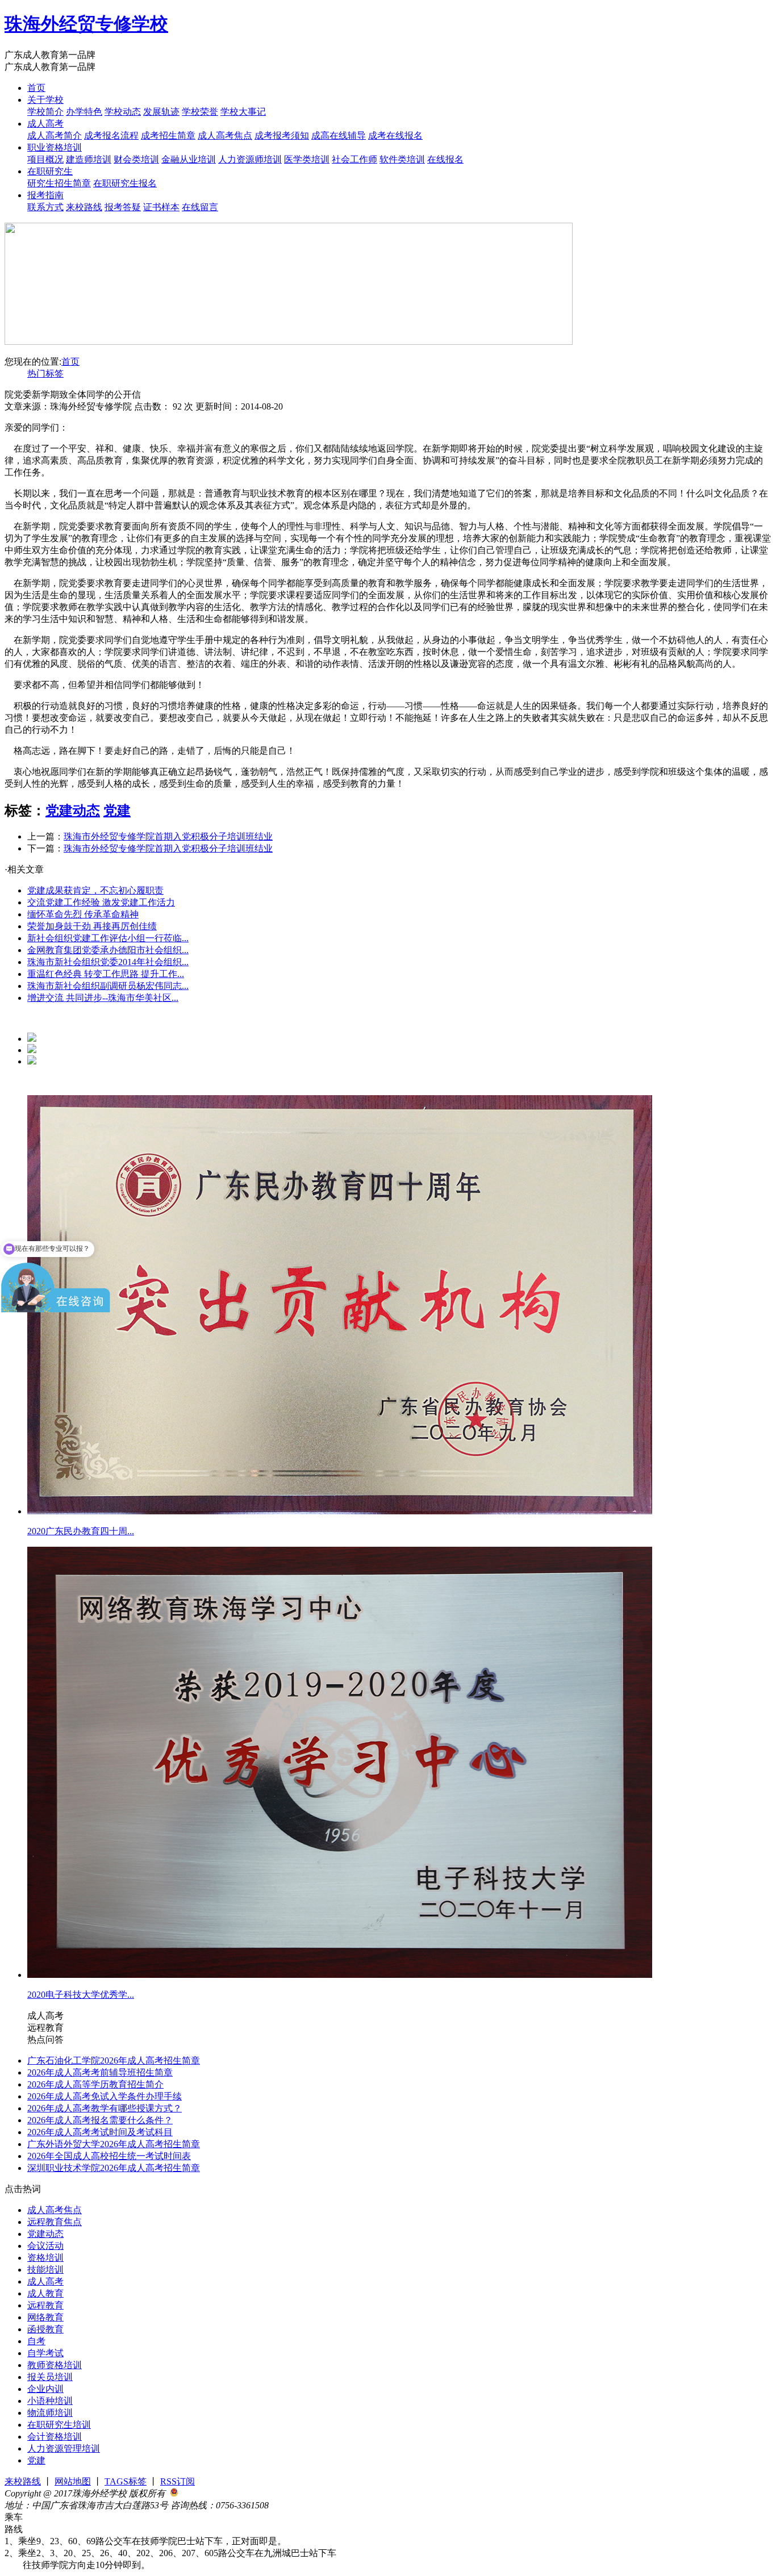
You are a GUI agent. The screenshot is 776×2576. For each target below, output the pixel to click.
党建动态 (73, 811)
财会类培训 (136, 159)
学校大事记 (243, 112)
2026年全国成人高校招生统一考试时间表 (109, 2156)
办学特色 (84, 112)
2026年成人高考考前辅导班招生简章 (100, 2072)
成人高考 (45, 124)
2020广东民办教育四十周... (81, 1531)
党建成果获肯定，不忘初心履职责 (95, 890)
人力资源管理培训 (64, 2448)
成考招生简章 (168, 135)
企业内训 (45, 2389)
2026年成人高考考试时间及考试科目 (100, 2132)
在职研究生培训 (59, 2425)
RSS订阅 (178, 2481)
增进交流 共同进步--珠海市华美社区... (103, 998)
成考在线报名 (395, 135)
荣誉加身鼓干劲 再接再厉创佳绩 (92, 926)
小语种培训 (50, 2401)
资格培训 (45, 2258)
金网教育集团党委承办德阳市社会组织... (108, 950)
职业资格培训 (55, 147)
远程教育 (45, 2305)
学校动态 (123, 112)
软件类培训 (402, 159)
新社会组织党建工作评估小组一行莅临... (108, 938)
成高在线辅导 (339, 135)
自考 (36, 2341)
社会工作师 (354, 159)
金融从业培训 (189, 159)
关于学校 (45, 100)
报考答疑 (123, 207)
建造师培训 (89, 159)
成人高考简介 (55, 135)
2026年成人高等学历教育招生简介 (95, 2084)
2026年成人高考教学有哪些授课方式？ (105, 2108)
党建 (117, 811)
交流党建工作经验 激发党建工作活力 (101, 902)
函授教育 (45, 2329)
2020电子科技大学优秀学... (81, 1995)
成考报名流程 (111, 135)
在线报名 (445, 159)
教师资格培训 (55, 2365)
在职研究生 (50, 171)
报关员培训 (50, 2377)
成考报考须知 (282, 135)
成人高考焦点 (225, 135)
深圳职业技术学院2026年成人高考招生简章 (114, 2168)
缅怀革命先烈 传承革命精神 (83, 914)
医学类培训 (307, 159)
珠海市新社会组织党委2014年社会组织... (108, 962)
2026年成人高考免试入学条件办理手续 (105, 2096)
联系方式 (45, 207)
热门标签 (45, 373)
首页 (36, 88)
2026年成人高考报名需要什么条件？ (100, 2120)
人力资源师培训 (250, 159)
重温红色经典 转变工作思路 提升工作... (106, 974)
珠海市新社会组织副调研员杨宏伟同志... (108, 986)
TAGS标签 (126, 2481)
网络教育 (45, 2317)
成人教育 (45, 2293)
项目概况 (45, 159)
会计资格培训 (55, 2437)
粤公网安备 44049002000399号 (239, 2493)
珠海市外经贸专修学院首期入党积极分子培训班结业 (168, 836)
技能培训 (45, 2270)
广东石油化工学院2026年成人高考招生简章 (114, 2061)
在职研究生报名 (125, 183)
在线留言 (200, 207)
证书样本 (161, 207)
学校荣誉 (200, 112)
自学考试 (45, 2353)
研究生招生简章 (59, 183)
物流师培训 (50, 2413)
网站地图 (73, 2481)
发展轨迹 (161, 112)
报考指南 (45, 195)
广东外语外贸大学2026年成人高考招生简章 (114, 2144)
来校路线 (84, 207)
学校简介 (45, 112)
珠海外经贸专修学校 (86, 24)
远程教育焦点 (55, 2222)
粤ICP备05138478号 (308, 2505)
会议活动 (45, 2246)
